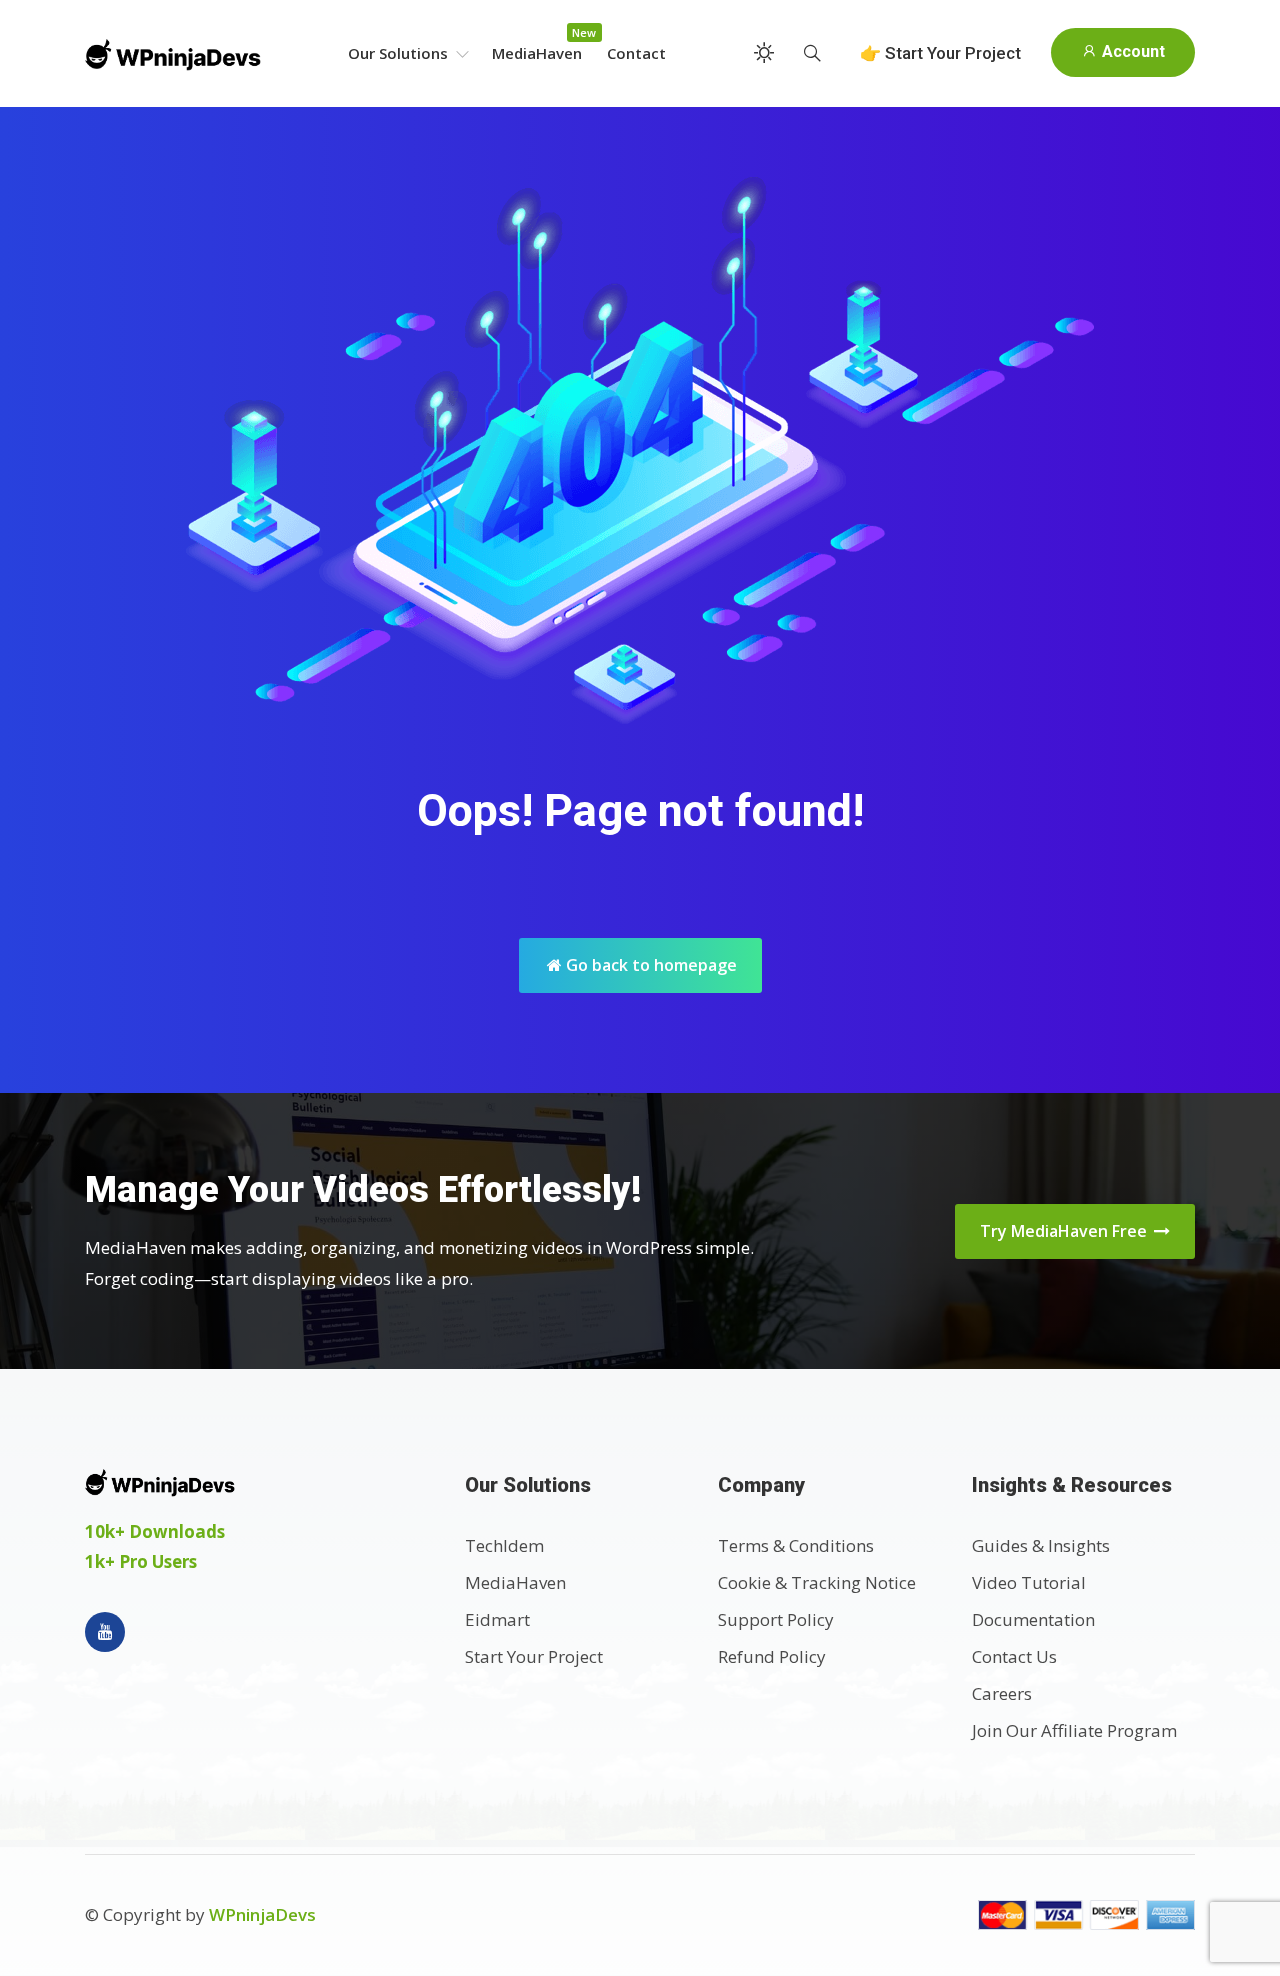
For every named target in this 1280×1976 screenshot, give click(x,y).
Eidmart (497, 1619)
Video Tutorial (1029, 1582)
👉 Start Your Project (940, 53)
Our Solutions (400, 53)
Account (1131, 51)
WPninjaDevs (262, 1914)
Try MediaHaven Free (1065, 1231)
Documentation (1033, 1619)
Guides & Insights (1041, 1545)
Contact (636, 53)
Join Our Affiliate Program (1074, 1730)
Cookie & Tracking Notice (817, 1582)
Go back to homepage (649, 965)
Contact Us (1014, 1656)
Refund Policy (772, 1656)
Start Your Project (534, 1656)
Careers (1002, 1693)
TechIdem (504, 1545)
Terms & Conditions (796, 1545)
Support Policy (776, 1619)
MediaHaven (537, 53)
